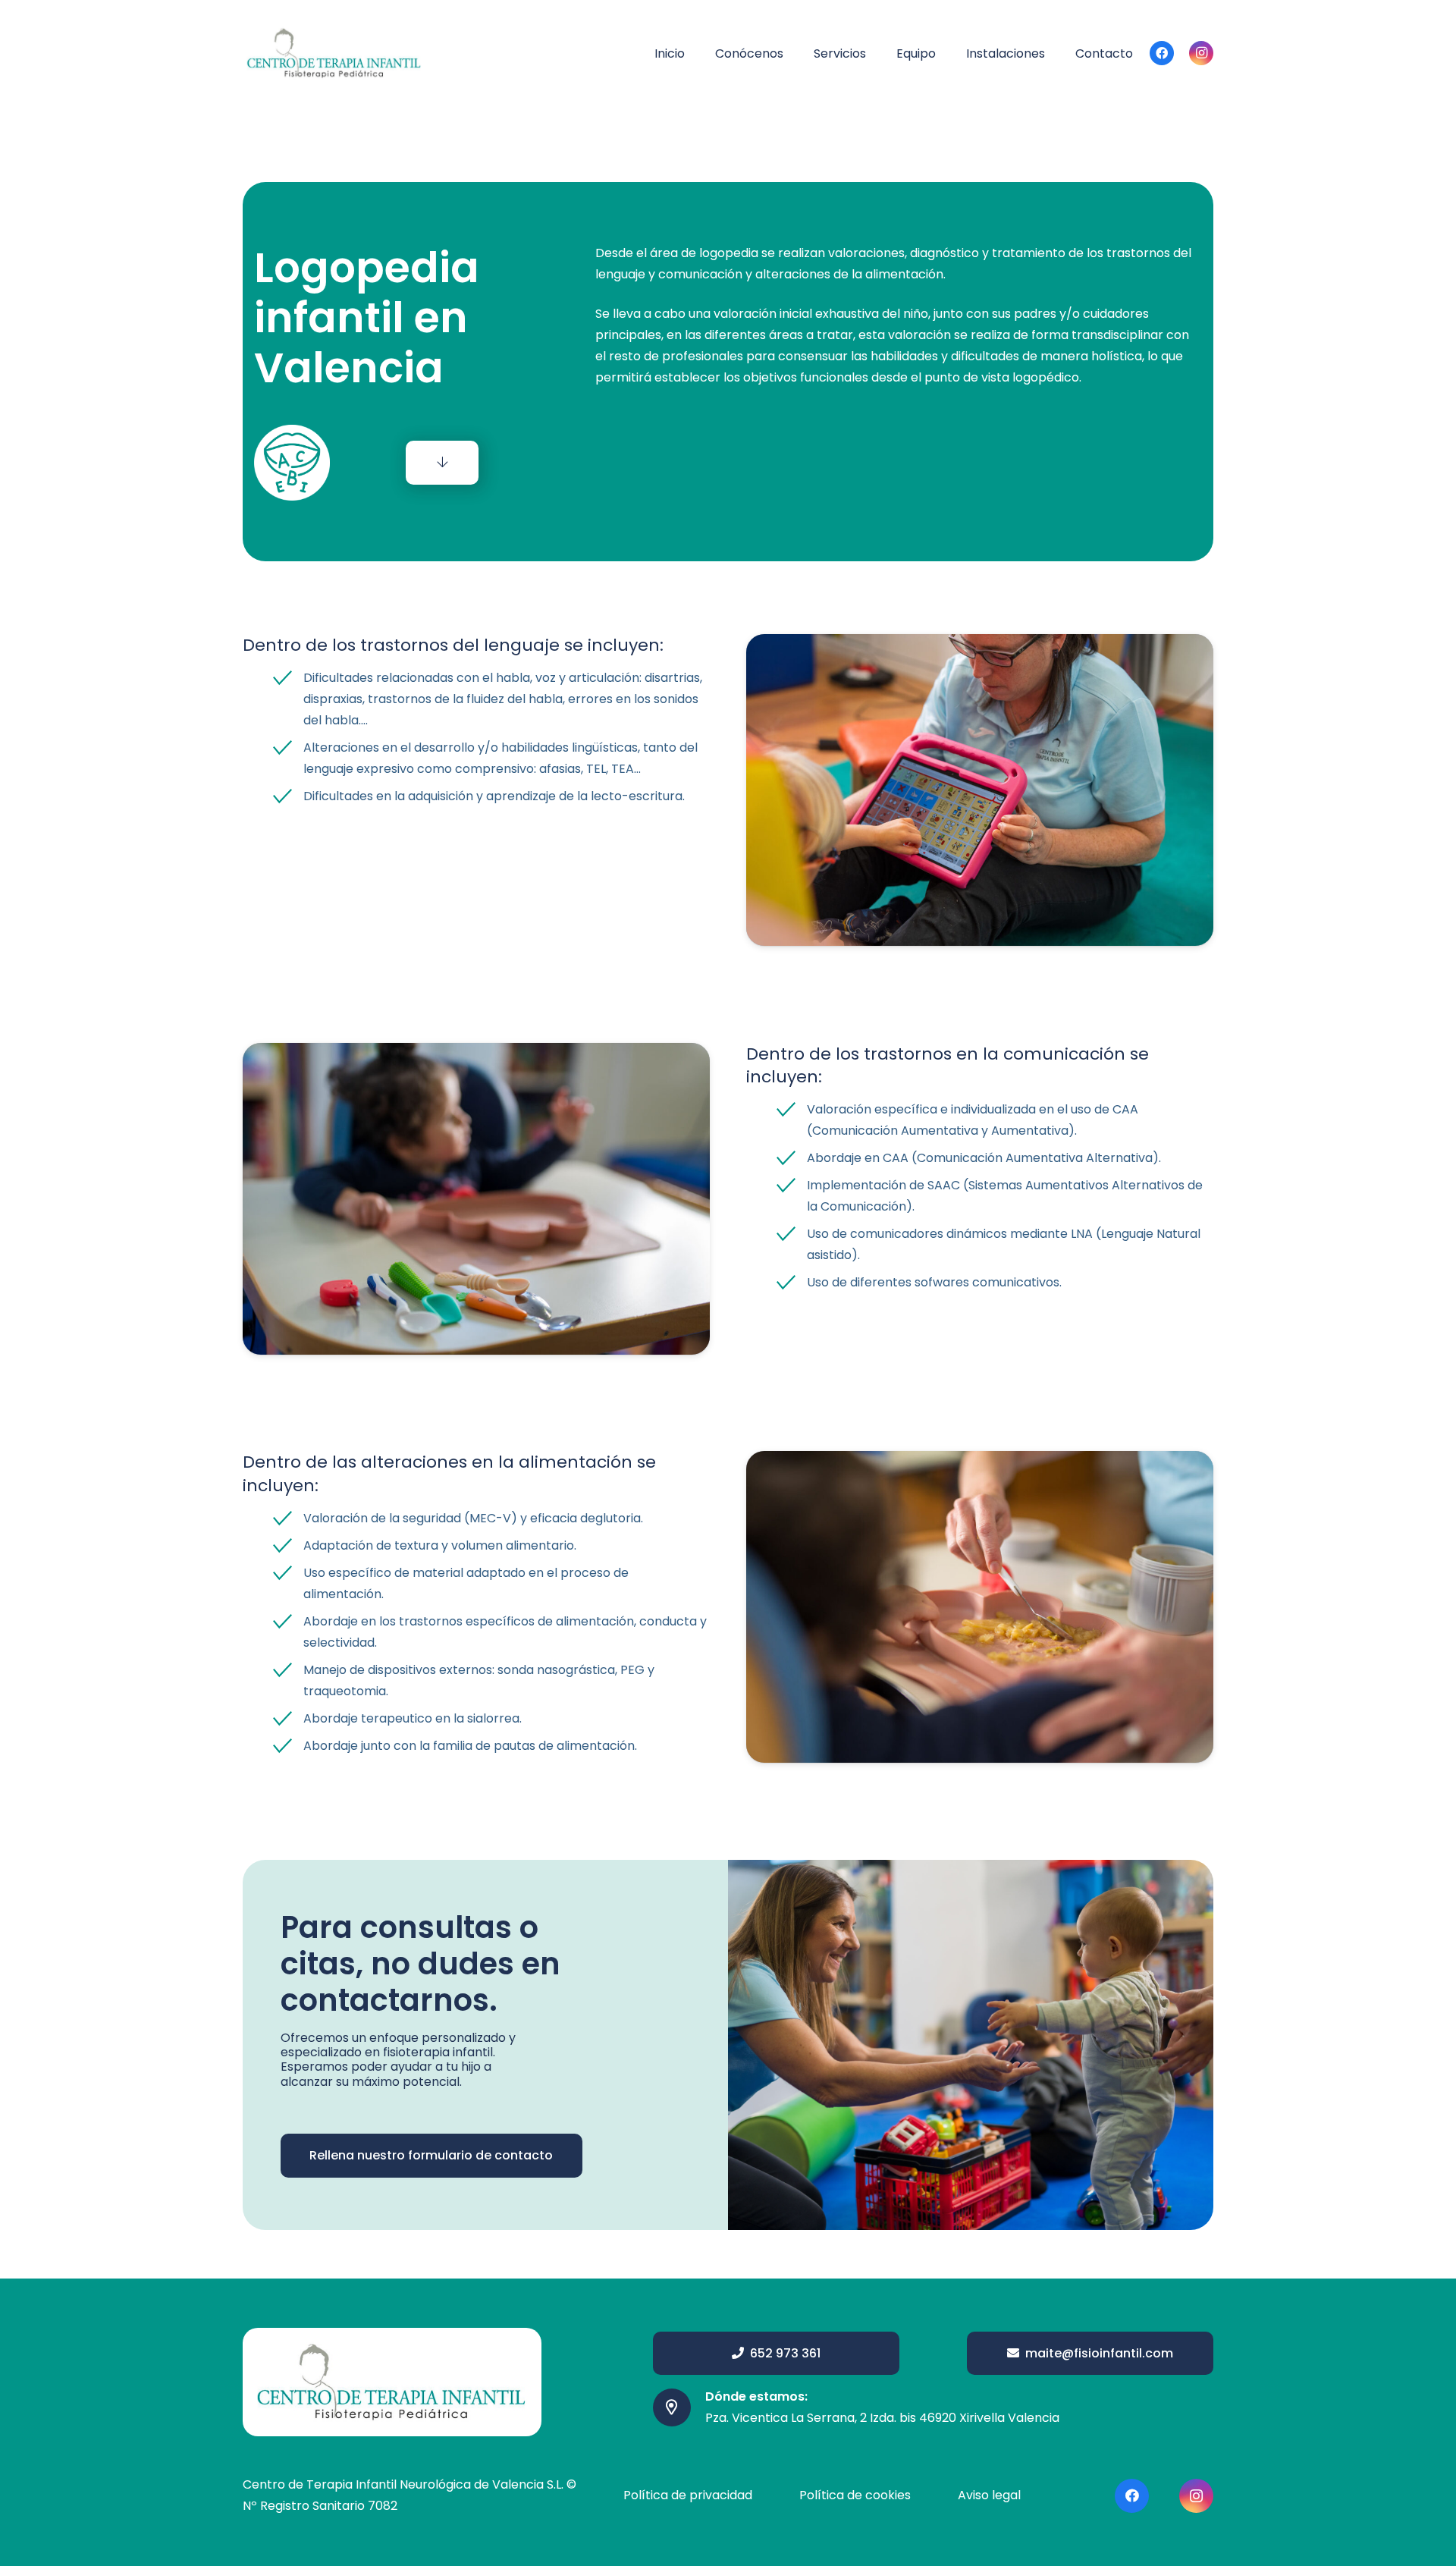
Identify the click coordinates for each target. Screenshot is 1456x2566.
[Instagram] (1201, 53)
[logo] (334, 53)
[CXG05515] (980, 1607)
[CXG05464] (476, 1199)
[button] (794, 53)
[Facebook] (1162, 53)
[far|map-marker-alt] (679, 2407)
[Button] (442, 463)
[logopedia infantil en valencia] (980, 790)
